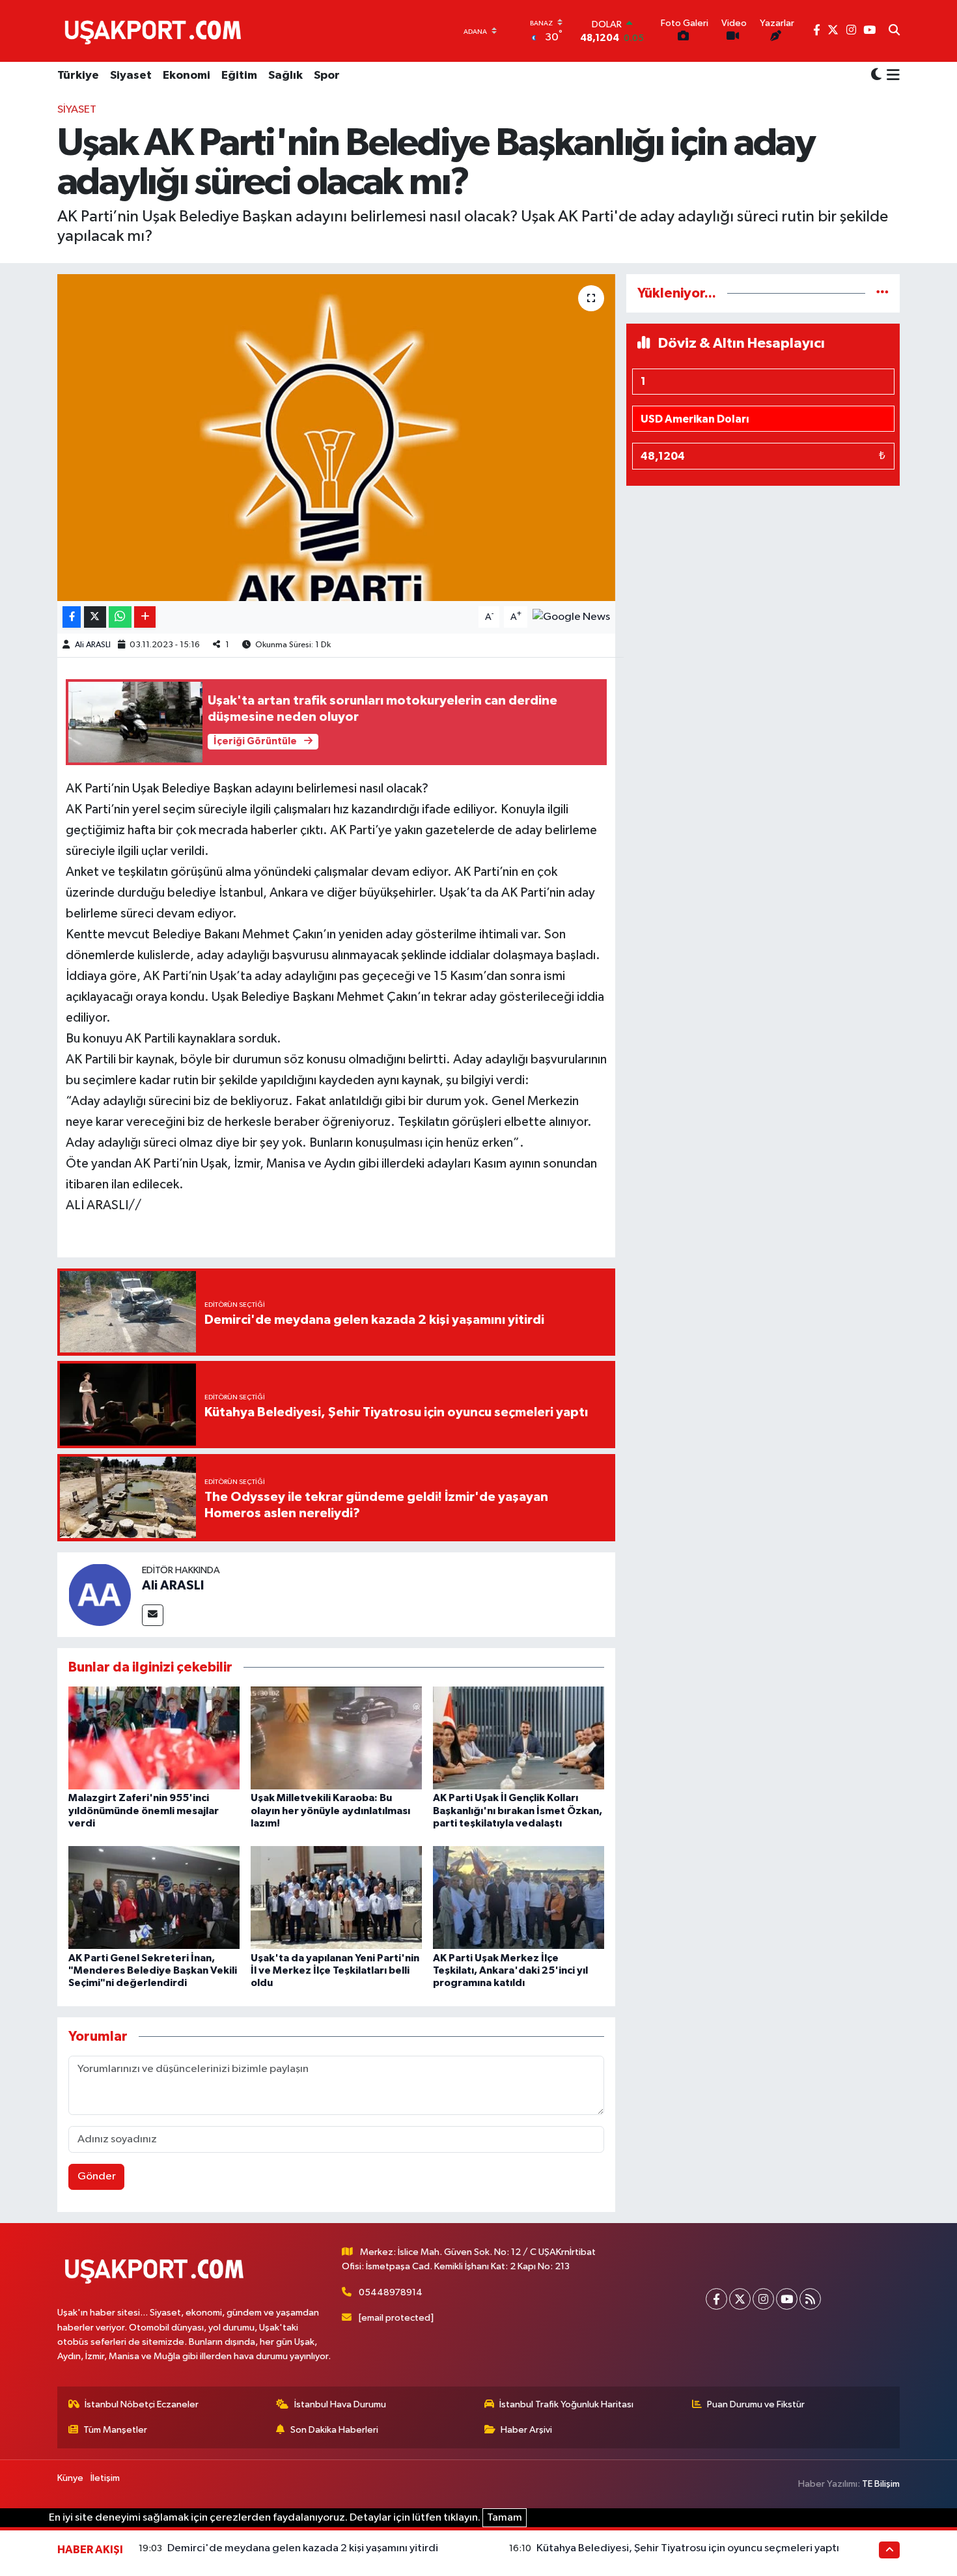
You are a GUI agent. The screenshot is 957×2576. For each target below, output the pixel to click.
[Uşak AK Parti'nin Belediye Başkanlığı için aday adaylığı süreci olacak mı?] (336, 438)
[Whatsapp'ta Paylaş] (120, 617)
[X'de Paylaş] (95, 617)
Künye (70, 2478)
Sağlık (285, 76)
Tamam (505, 2518)
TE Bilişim (881, 2484)
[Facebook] (716, 2299)
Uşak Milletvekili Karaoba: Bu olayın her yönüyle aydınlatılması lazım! (330, 1810)
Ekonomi (187, 76)
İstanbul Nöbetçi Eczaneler (142, 2404)
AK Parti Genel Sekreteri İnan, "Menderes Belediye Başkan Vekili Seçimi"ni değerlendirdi (153, 1970)
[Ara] (894, 31)
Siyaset (131, 76)
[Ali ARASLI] (100, 1594)
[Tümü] (882, 293)
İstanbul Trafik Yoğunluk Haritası (566, 2404)
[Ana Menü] (891, 76)
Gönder (97, 2177)
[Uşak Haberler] (156, 31)
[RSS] (810, 2299)
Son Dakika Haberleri (334, 2430)
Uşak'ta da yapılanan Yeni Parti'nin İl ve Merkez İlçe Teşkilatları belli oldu (335, 1970)
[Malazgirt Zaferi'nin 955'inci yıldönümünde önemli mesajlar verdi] (154, 1738)
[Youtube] (787, 2299)
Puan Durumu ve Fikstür (756, 2404)
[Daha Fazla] (145, 617)
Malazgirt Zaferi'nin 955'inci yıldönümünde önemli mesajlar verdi (144, 1810)
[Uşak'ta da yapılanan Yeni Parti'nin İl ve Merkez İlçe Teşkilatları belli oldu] (336, 1897)
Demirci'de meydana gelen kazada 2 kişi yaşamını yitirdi (303, 2548)
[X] (740, 2299)
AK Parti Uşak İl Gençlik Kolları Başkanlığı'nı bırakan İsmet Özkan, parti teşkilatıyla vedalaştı (518, 1810)
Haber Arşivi (526, 2430)
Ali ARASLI (93, 645)
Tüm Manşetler (115, 2430)
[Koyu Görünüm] (876, 76)
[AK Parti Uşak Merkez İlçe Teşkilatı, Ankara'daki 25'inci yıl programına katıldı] (519, 1897)
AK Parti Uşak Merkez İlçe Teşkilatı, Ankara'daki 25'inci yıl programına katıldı (510, 1970)
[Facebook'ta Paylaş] (72, 617)
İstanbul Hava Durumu (340, 2404)
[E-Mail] (153, 1615)
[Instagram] (763, 2299)
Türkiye (78, 76)
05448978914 (391, 2292)
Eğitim (239, 76)
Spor (327, 76)
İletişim (105, 2478)
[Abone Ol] (571, 617)
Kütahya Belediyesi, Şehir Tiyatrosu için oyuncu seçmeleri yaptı (688, 2548)
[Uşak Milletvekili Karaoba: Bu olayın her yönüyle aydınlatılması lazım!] (336, 1738)
